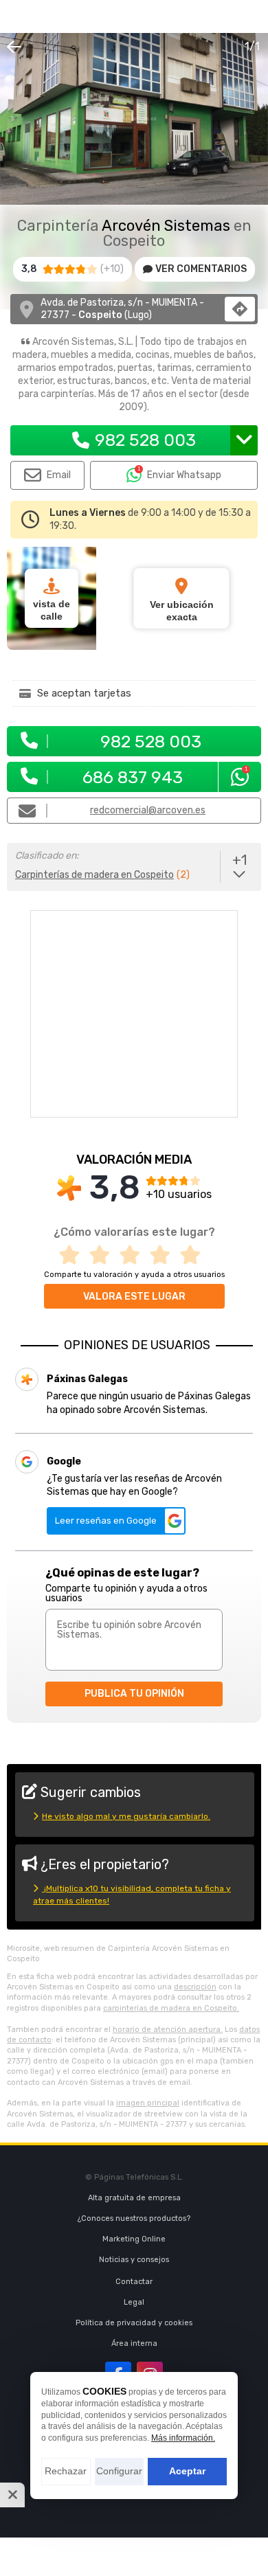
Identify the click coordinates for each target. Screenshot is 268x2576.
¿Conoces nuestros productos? (134, 2218)
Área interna (134, 2343)
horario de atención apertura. (168, 2030)
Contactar (134, 2282)
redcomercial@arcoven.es (148, 810)
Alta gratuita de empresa (134, 2198)
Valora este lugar (134, 1297)
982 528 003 (145, 440)
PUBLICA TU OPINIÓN (134, 1694)
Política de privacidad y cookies (134, 2323)
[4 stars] (164, 1255)
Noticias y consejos (134, 2260)
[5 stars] (194, 1255)
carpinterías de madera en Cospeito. (171, 2008)
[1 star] (74, 1255)
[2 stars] (104, 1255)
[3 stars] (134, 1255)
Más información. (183, 2438)
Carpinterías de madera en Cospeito (94, 875)
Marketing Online (134, 2239)
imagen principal (148, 2103)
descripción (195, 1987)
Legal (134, 2302)
